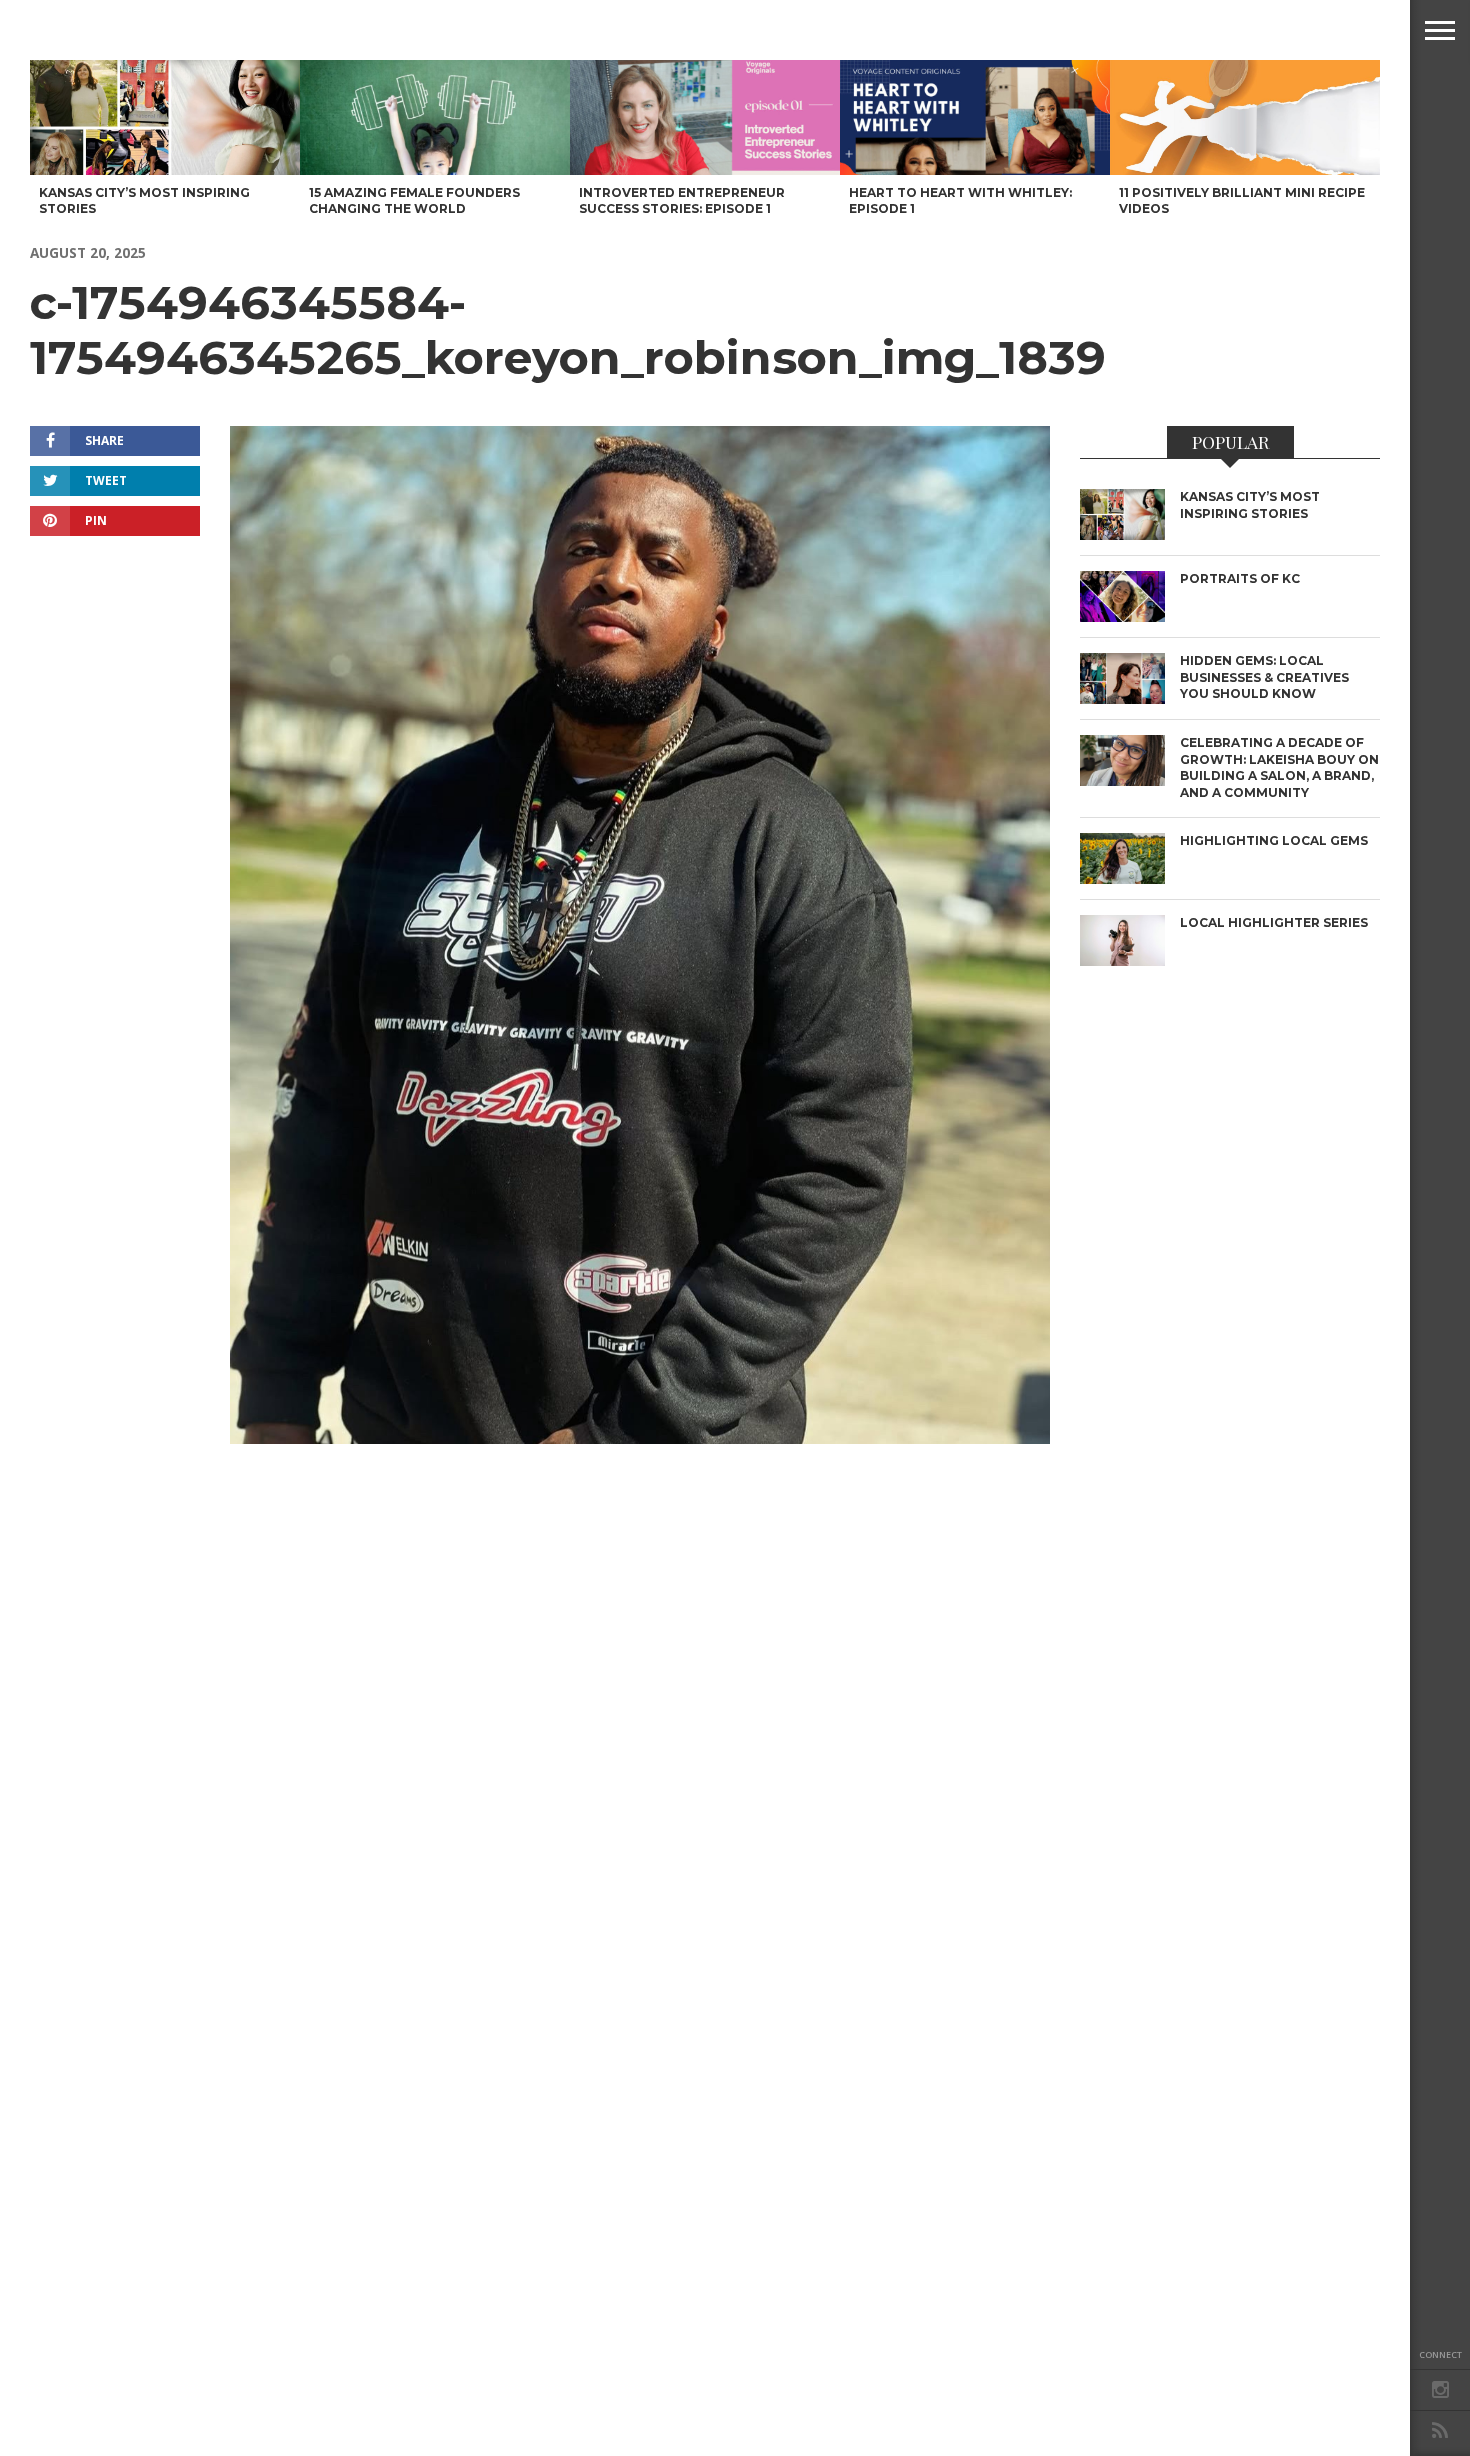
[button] (1440, 30)
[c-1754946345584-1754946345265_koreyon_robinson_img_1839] (640, 1437)
